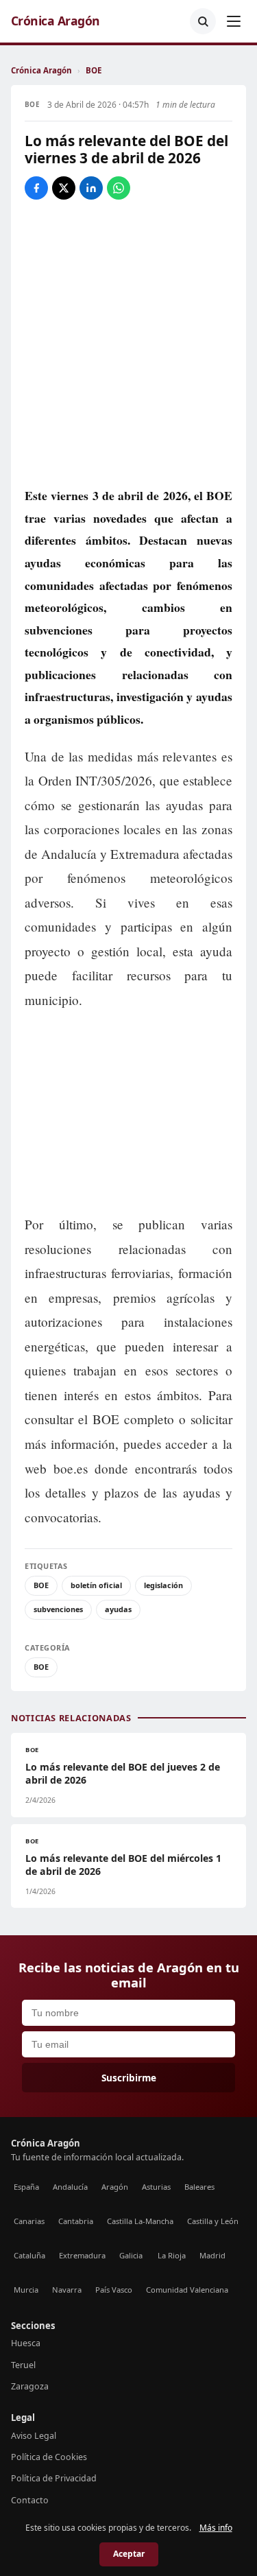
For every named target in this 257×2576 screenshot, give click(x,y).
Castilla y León (213, 2221)
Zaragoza (30, 2386)
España (26, 2187)
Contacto (30, 2500)
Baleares (199, 2187)
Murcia (26, 2290)
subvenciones (58, 1609)
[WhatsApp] (119, 188)
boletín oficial (96, 1585)
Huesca (26, 2343)
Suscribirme (129, 2078)
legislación (163, 1585)
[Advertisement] (129, 1113)
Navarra (67, 2290)
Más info (216, 2528)
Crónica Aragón (56, 21)
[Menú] (234, 21)
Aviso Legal (34, 2436)
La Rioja (172, 2255)
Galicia (131, 2255)
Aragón (115, 2187)
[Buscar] (203, 21)
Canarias (29, 2221)
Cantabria (76, 2221)
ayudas (118, 1609)
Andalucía (70, 2187)
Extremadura (82, 2255)
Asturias (156, 2187)
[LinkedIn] (91, 188)
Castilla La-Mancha (140, 2221)
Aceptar (129, 2554)
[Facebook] (36, 188)
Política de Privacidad (54, 2478)
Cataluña (29, 2255)
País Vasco (114, 2290)
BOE (94, 70)
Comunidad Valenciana (187, 2290)
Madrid (212, 2255)
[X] (64, 188)
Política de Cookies (49, 2457)
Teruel (23, 2365)
